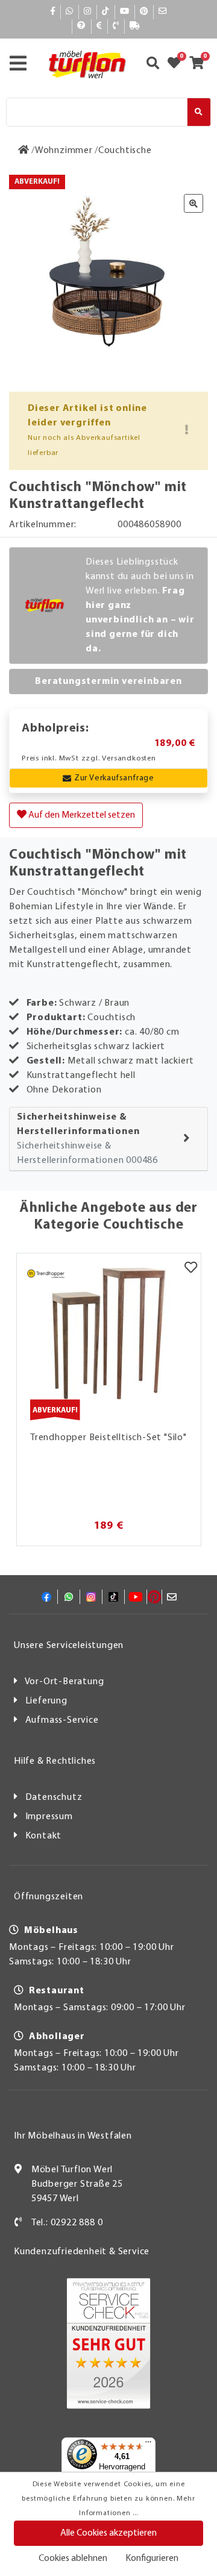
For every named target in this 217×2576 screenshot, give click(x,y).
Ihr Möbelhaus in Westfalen (73, 2136)
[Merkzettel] (191, 1268)
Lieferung (46, 1701)
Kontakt (44, 1836)
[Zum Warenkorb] (200, 64)
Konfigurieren (152, 2559)
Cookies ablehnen (73, 2559)
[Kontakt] (116, 26)
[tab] (108, 1139)
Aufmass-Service (62, 1720)
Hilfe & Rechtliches (55, 1761)
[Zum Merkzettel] (178, 64)
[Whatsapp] (70, 12)
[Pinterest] (144, 12)
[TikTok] (106, 12)
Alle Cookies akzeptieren (108, 2533)
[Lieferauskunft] (135, 26)
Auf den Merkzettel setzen (81, 815)
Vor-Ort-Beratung (64, 1682)
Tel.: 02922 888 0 (67, 2223)
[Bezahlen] (99, 26)
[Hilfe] (82, 26)
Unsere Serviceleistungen (69, 1646)
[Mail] (163, 12)
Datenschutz (54, 1797)
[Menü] (148, 2445)
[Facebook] (53, 12)
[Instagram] (88, 12)
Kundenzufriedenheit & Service (82, 2252)
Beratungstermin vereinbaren (108, 682)
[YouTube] (125, 12)
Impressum (49, 1817)
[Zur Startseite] (24, 151)
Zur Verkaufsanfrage (114, 778)
